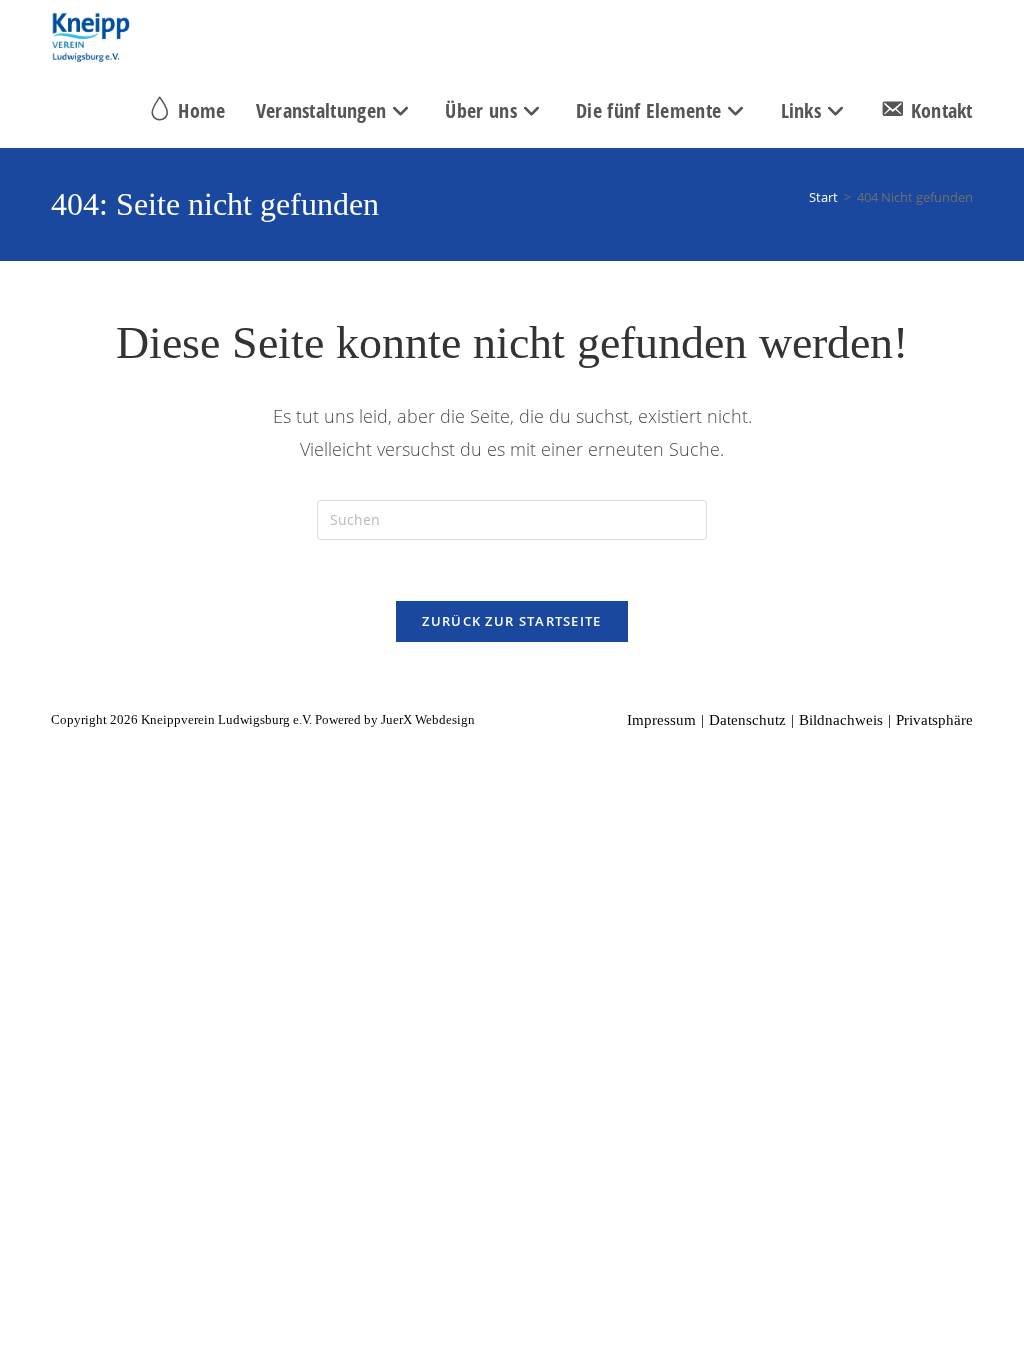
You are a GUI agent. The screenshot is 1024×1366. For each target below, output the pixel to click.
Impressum (661, 720)
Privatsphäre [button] (934, 720)
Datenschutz (747, 720)
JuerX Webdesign (428, 719)
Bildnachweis (841, 720)
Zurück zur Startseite (511, 621)
